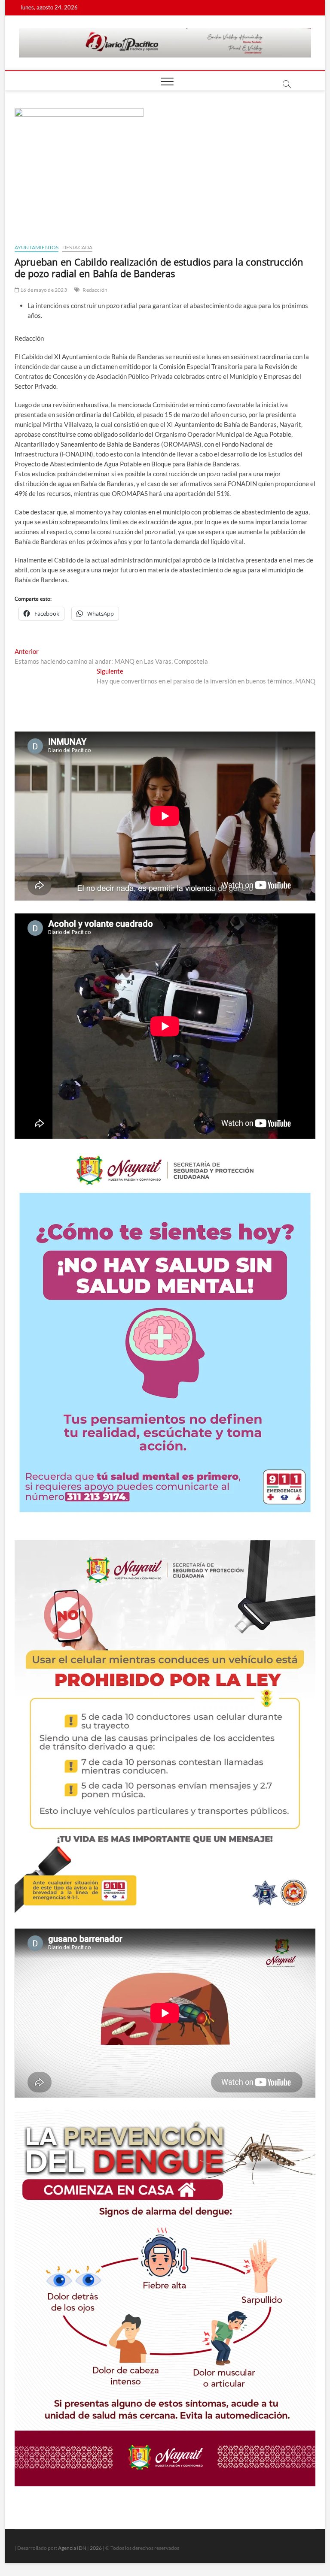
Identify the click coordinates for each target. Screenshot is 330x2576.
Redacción (95, 290)
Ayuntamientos (37, 247)
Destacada (78, 247)
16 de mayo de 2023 (43, 290)
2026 (96, 2548)
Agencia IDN (72, 2548)
